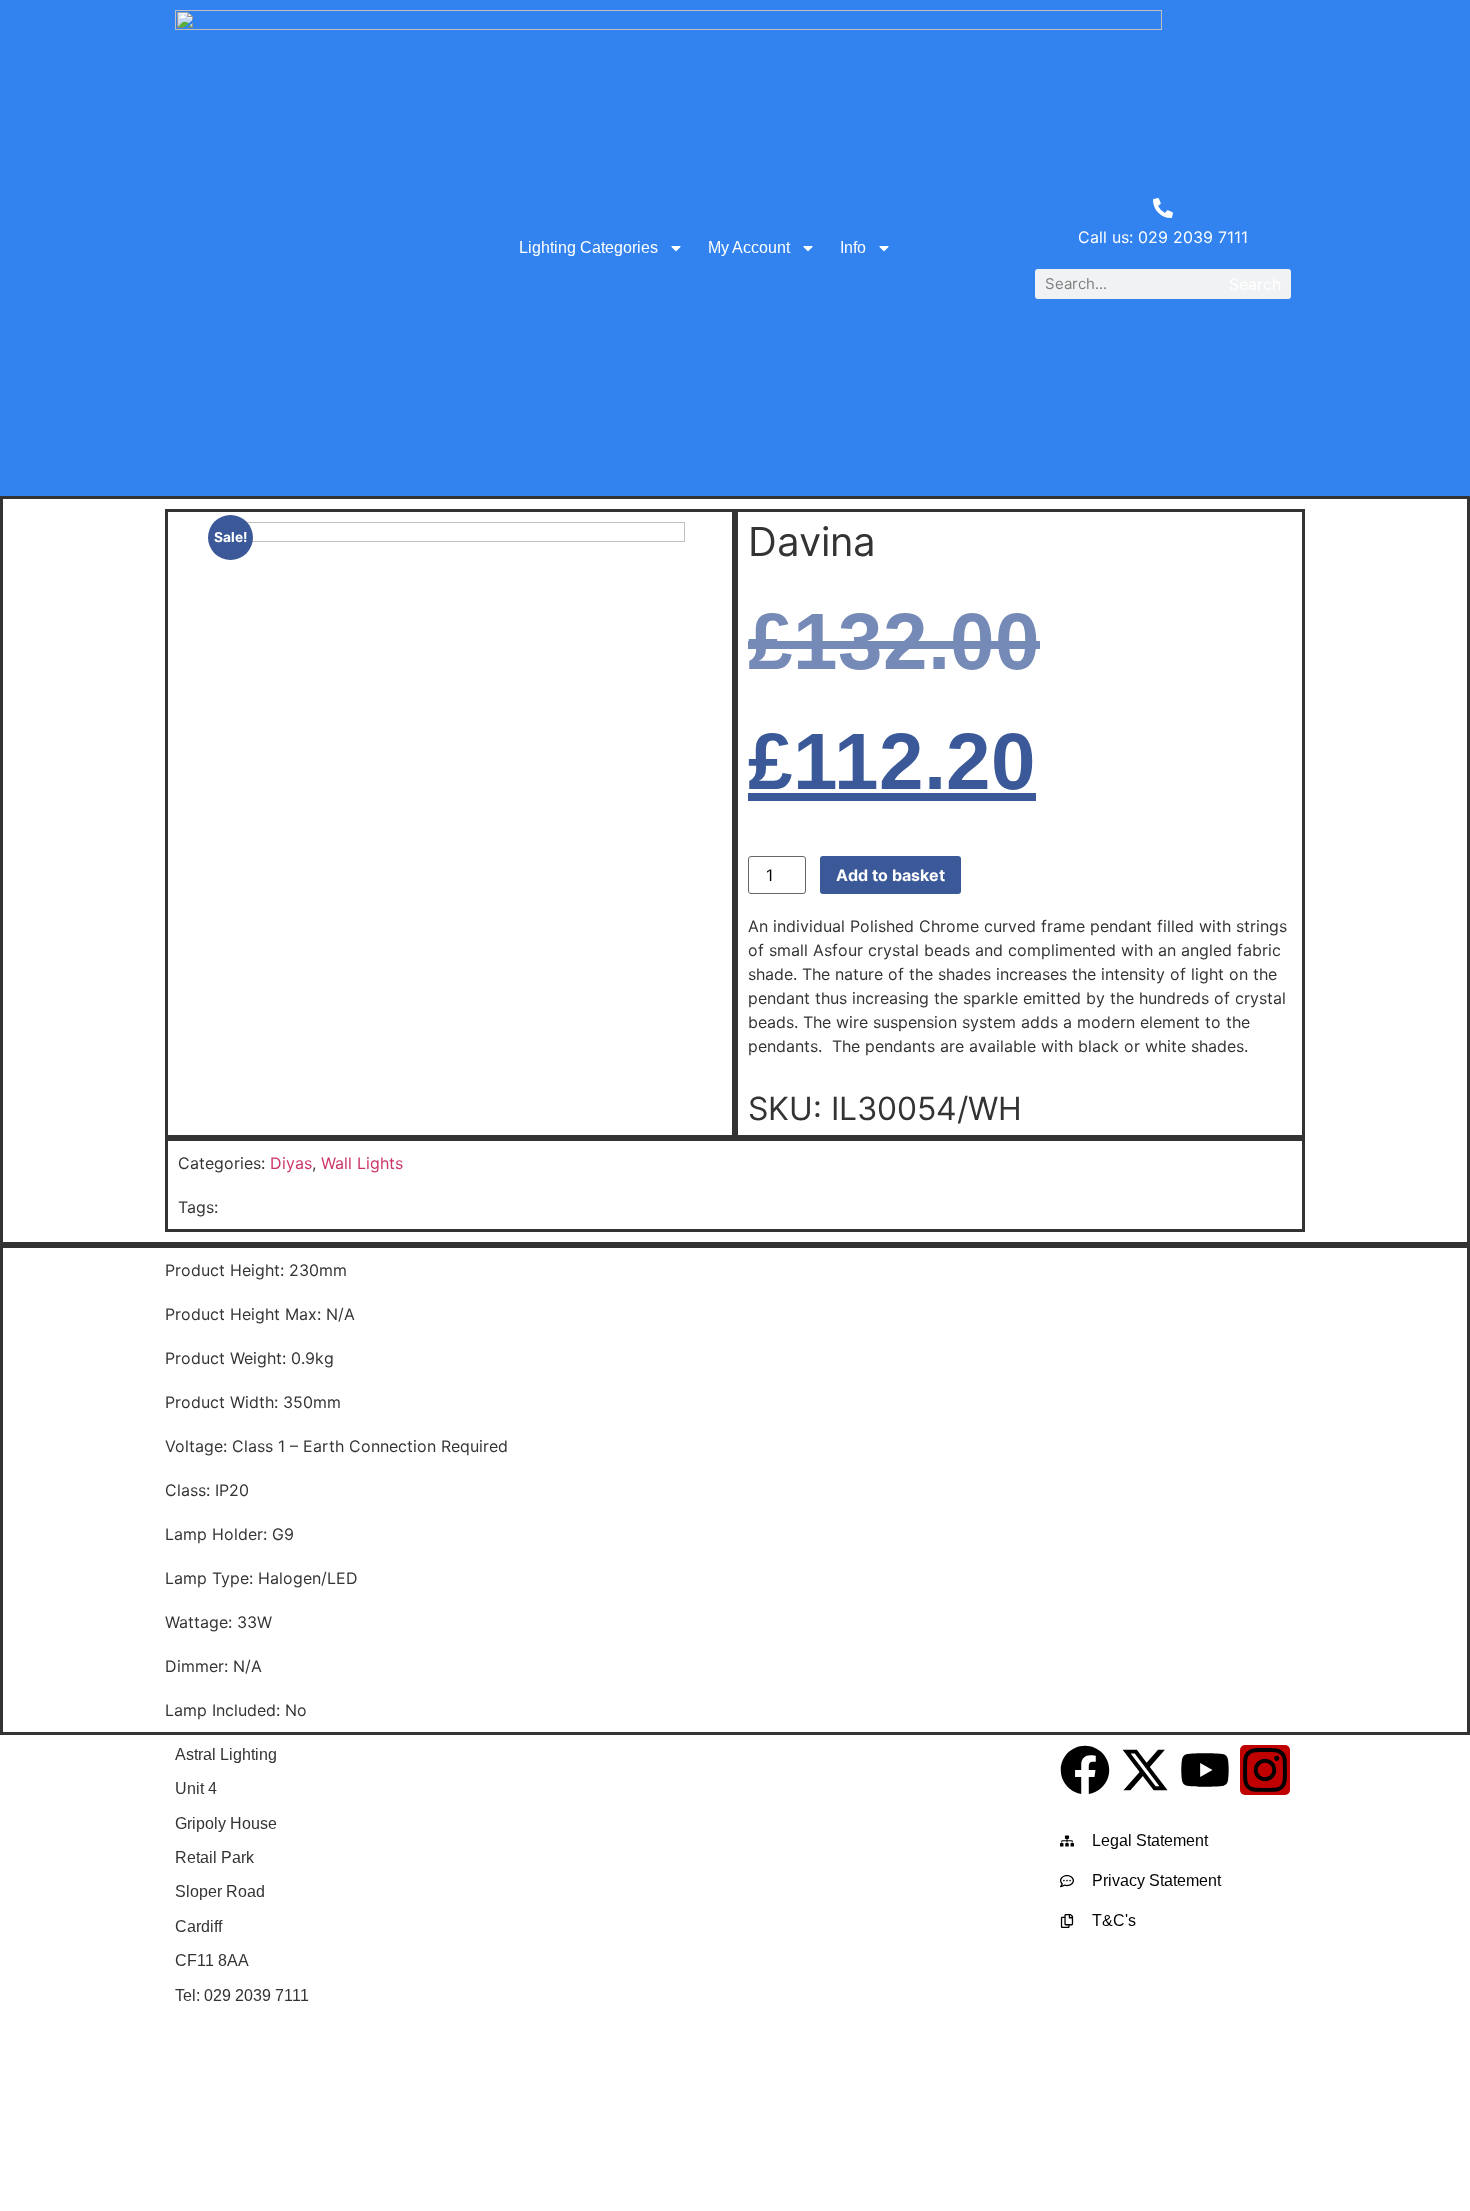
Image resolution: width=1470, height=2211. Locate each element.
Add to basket (890, 875)
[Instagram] (1265, 1770)
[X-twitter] (1145, 1770)
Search (1255, 284)
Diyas (291, 1163)
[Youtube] (1205, 1770)
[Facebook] (1085, 1770)
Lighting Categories (588, 247)
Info (853, 247)
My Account (749, 247)
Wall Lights (362, 1163)
